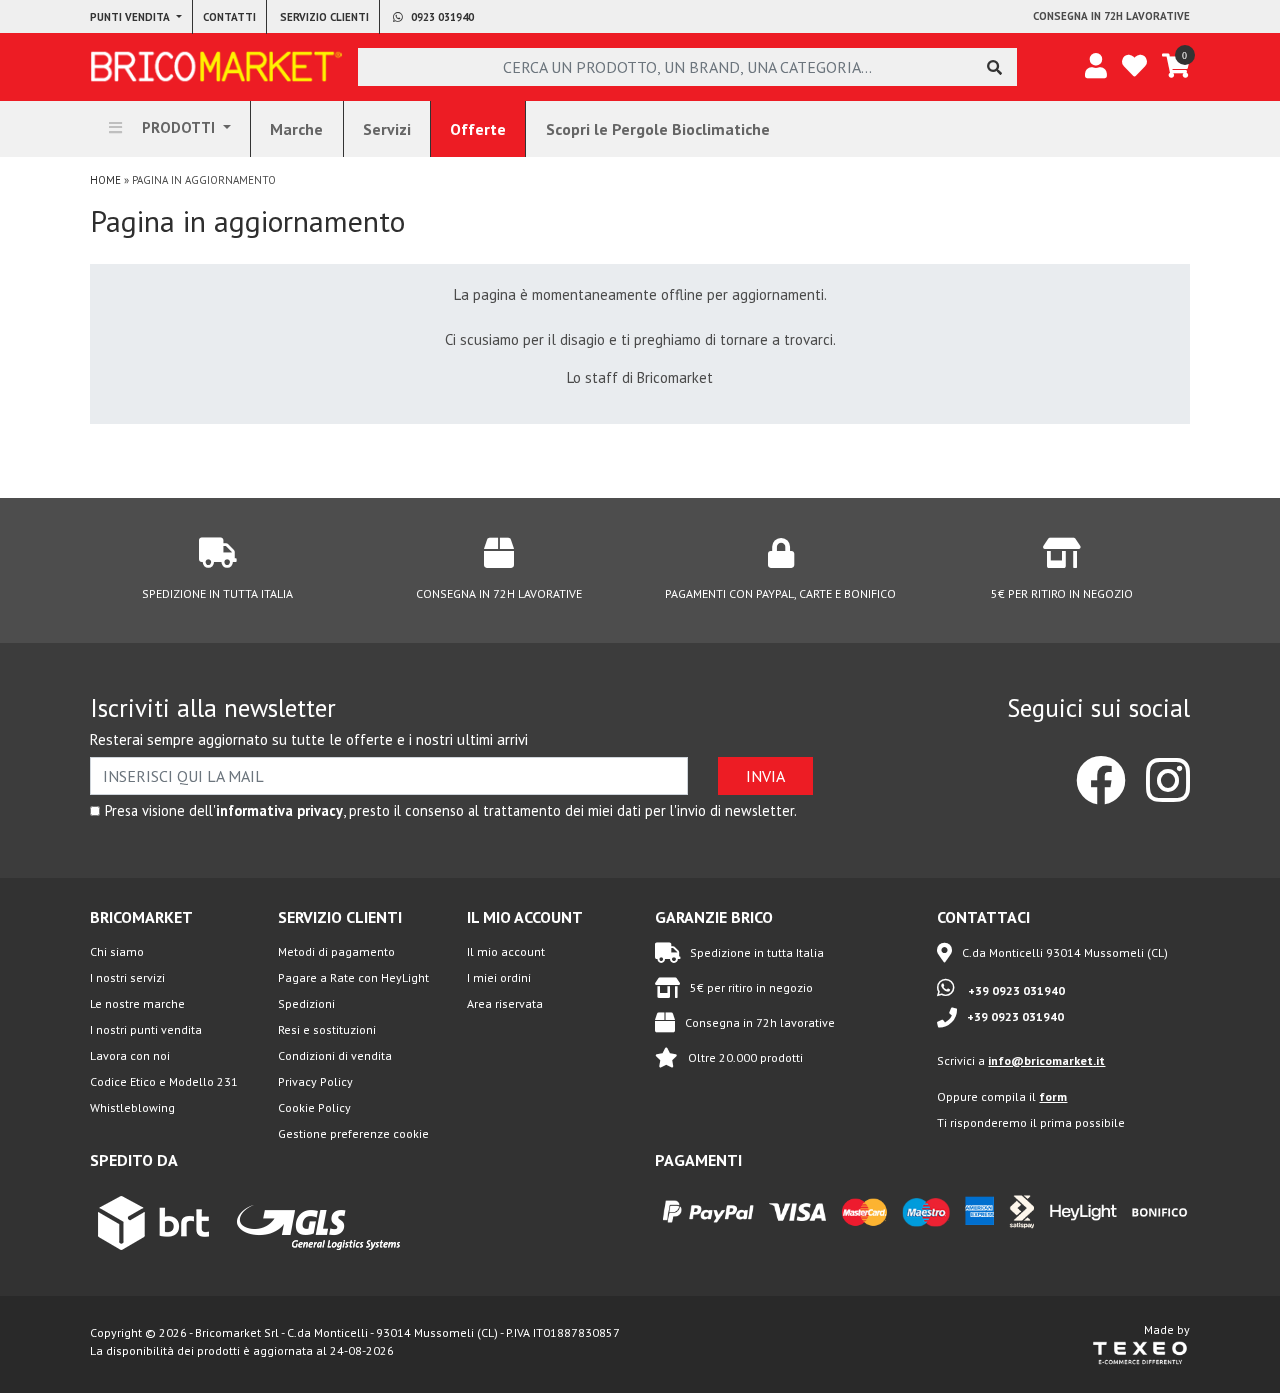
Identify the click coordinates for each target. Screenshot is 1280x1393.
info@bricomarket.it (1046, 1060)
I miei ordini (499, 977)
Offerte (478, 129)
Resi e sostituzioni (327, 1029)
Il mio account (506, 951)
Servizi (387, 129)
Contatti (229, 17)
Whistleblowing (132, 1107)
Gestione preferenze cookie (353, 1133)
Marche (296, 129)
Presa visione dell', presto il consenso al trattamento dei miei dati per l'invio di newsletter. (451, 810)
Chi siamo (117, 951)
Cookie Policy (314, 1107)
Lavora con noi (130, 1055)
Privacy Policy (315, 1081)
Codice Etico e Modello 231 (164, 1081)
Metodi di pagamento (336, 951)
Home (105, 180)
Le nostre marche (137, 1003)
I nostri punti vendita (146, 1029)
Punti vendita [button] (131, 17)
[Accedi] (1096, 67)
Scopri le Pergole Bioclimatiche (658, 129)
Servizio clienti (324, 17)
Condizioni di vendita (335, 1055)
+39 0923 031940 (1015, 990)
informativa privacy (279, 810)
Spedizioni (306, 1003)
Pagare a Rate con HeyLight (353, 977)
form (1053, 1096)
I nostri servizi (127, 977)
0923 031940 (441, 17)
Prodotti (178, 127)
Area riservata (505, 1003)
